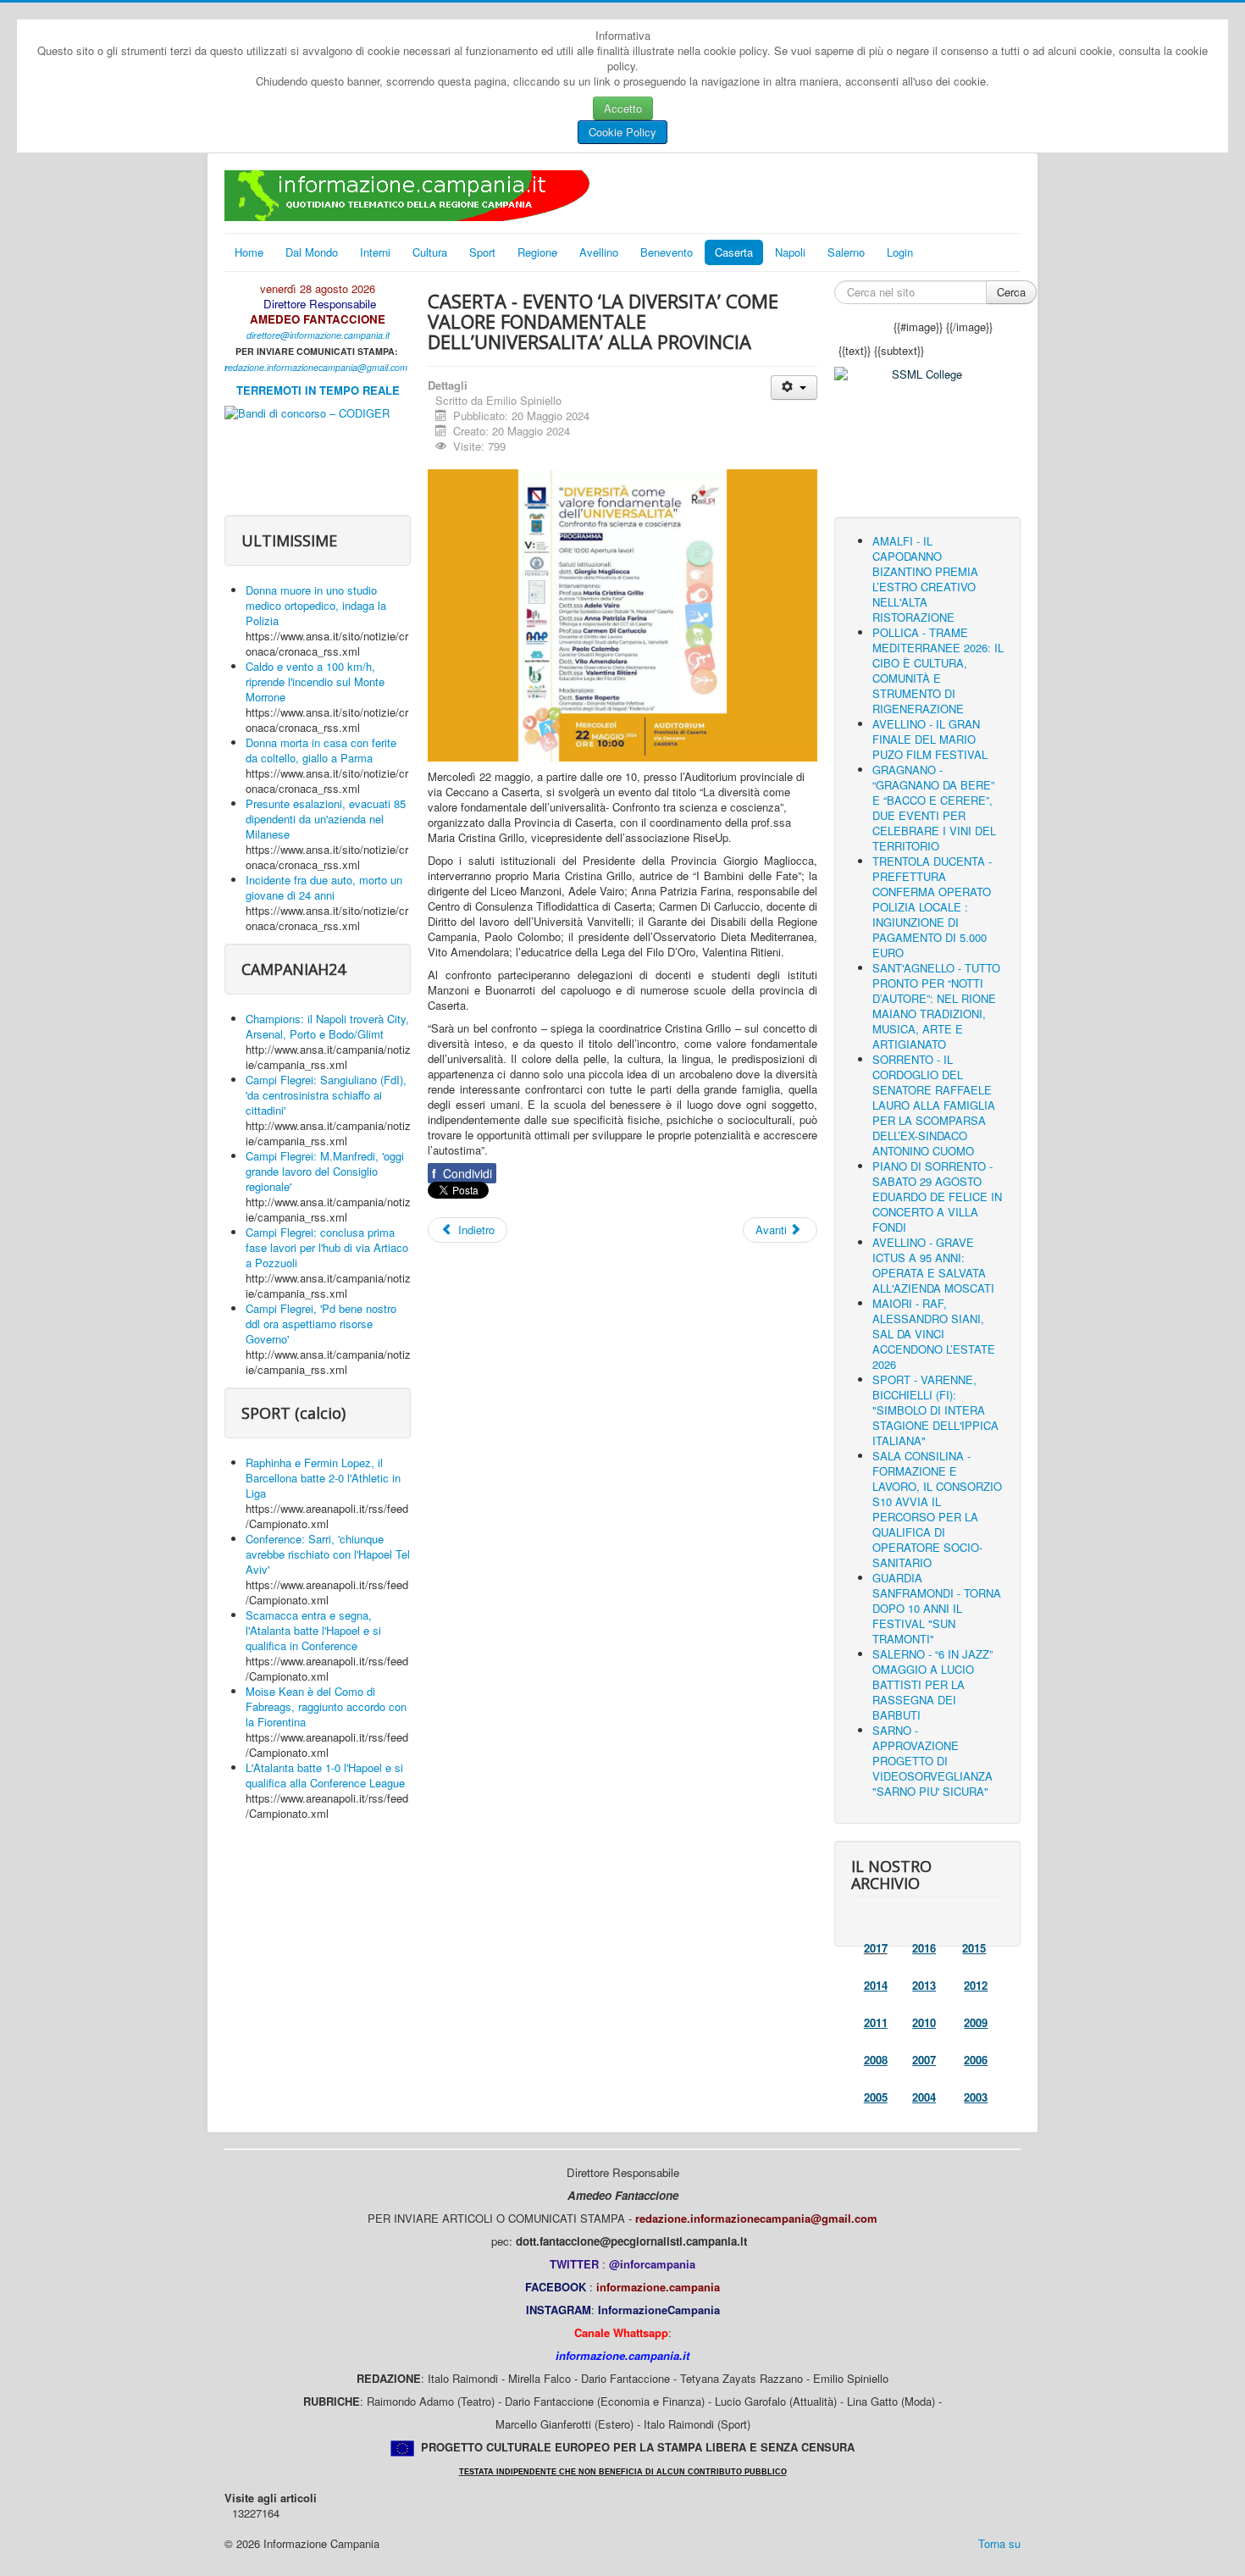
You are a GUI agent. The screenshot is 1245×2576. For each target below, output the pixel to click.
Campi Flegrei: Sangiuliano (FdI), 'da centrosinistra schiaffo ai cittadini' (326, 1095)
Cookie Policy (622, 132)
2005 (876, 2097)
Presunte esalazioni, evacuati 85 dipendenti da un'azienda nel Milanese (326, 819)
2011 (876, 2022)
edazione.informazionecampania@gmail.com (318, 367)
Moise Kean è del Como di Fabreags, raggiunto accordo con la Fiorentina (326, 1706)
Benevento (667, 252)
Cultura (430, 252)
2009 (976, 2022)
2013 (924, 1985)
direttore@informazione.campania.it (318, 335)
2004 (924, 2097)
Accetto (623, 108)
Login (900, 252)
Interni (375, 252)
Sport (482, 252)
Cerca (1011, 292)
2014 (876, 1985)
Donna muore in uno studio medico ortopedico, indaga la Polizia (316, 605)
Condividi (462, 1173)
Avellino (599, 252)
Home (249, 252)
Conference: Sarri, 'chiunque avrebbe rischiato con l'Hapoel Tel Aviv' (328, 1554)
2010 (924, 2022)
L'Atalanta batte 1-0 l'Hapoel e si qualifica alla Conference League (325, 1775)
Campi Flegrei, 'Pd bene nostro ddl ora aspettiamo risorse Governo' (321, 1324)
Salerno (846, 252)
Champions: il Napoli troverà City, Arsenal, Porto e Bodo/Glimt (327, 1026)
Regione (537, 252)
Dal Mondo (312, 252)
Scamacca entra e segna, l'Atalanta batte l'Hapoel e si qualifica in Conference (313, 1630)
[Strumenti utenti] (794, 388)
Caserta (734, 252)
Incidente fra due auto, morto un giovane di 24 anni (324, 887)
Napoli (790, 252)
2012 (976, 1985)
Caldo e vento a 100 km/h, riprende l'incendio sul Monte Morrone (315, 681)
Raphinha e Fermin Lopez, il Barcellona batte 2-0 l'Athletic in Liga (323, 1478)
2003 (976, 2097)
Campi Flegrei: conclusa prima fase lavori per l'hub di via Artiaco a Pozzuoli (327, 1247)
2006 (976, 2060)
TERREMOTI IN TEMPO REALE (318, 390)
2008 (876, 2060)
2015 (974, 1948)
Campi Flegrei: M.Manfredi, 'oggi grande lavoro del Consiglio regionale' (325, 1171)
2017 (876, 1948)
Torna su (999, 2543)
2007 (924, 2060)
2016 (924, 1948)
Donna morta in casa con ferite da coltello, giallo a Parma (321, 750)
